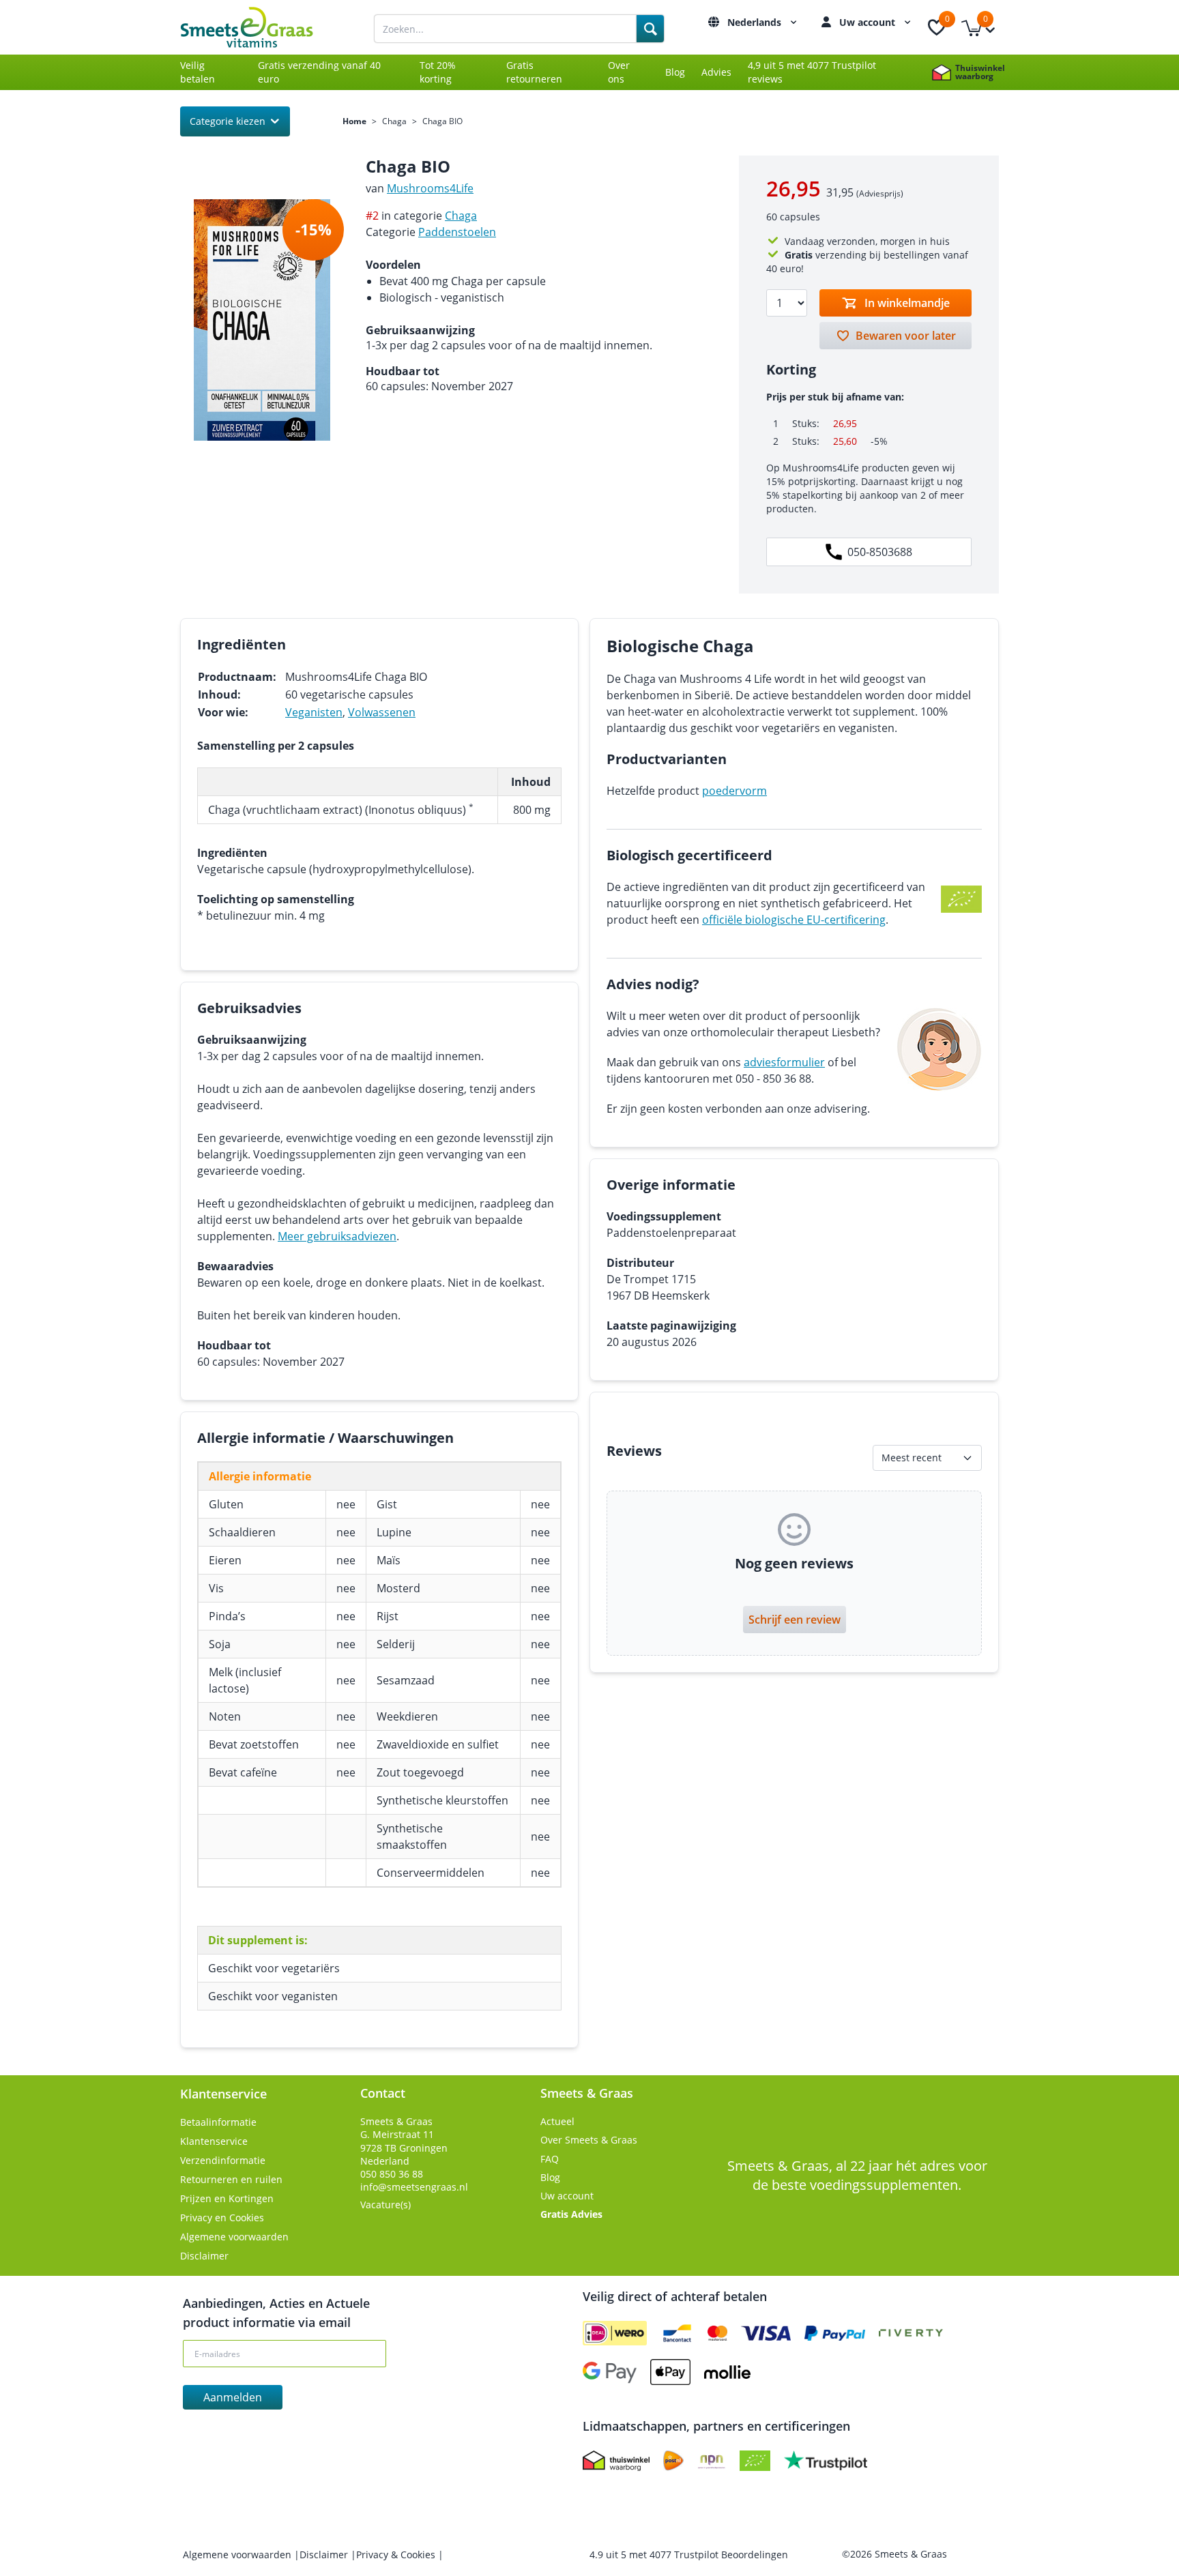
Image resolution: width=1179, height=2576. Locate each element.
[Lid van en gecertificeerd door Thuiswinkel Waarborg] (616, 2461)
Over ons (619, 72)
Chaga (394, 121)
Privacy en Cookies (222, 2218)
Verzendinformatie (223, 2160)
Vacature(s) (385, 2205)
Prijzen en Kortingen (227, 2198)
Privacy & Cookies (397, 2555)
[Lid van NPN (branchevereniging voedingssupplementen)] (712, 2461)
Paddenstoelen (457, 232)
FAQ (550, 2159)
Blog (675, 72)
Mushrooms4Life (430, 188)
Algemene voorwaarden (234, 2237)
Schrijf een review (795, 1620)
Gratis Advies (571, 2214)
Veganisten (314, 712)
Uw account (869, 22)
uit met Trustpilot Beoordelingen (689, 2555)
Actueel (557, 2121)
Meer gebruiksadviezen (337, 1236)
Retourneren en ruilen (231, 2179)
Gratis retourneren (534, 72)
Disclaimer (204, 2256)
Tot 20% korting (438, 72)
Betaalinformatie (218, 2122)
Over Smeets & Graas (589, 2140)
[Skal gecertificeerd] (755, 2461)
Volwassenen (382, 712)
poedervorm (734, 791)
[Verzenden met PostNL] (673, 2461)
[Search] (650, 29)
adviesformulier (784, 1062)
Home (354, 121)
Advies (716, 72)
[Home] (262, 27)
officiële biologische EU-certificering (794, 920)
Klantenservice (214, 2141)
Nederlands (756, 22)
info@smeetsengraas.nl (414, 2187)
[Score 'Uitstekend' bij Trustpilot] (826, 2461)
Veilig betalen (198, 72)
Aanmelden (233, 2397)
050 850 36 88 (392, 2174)
